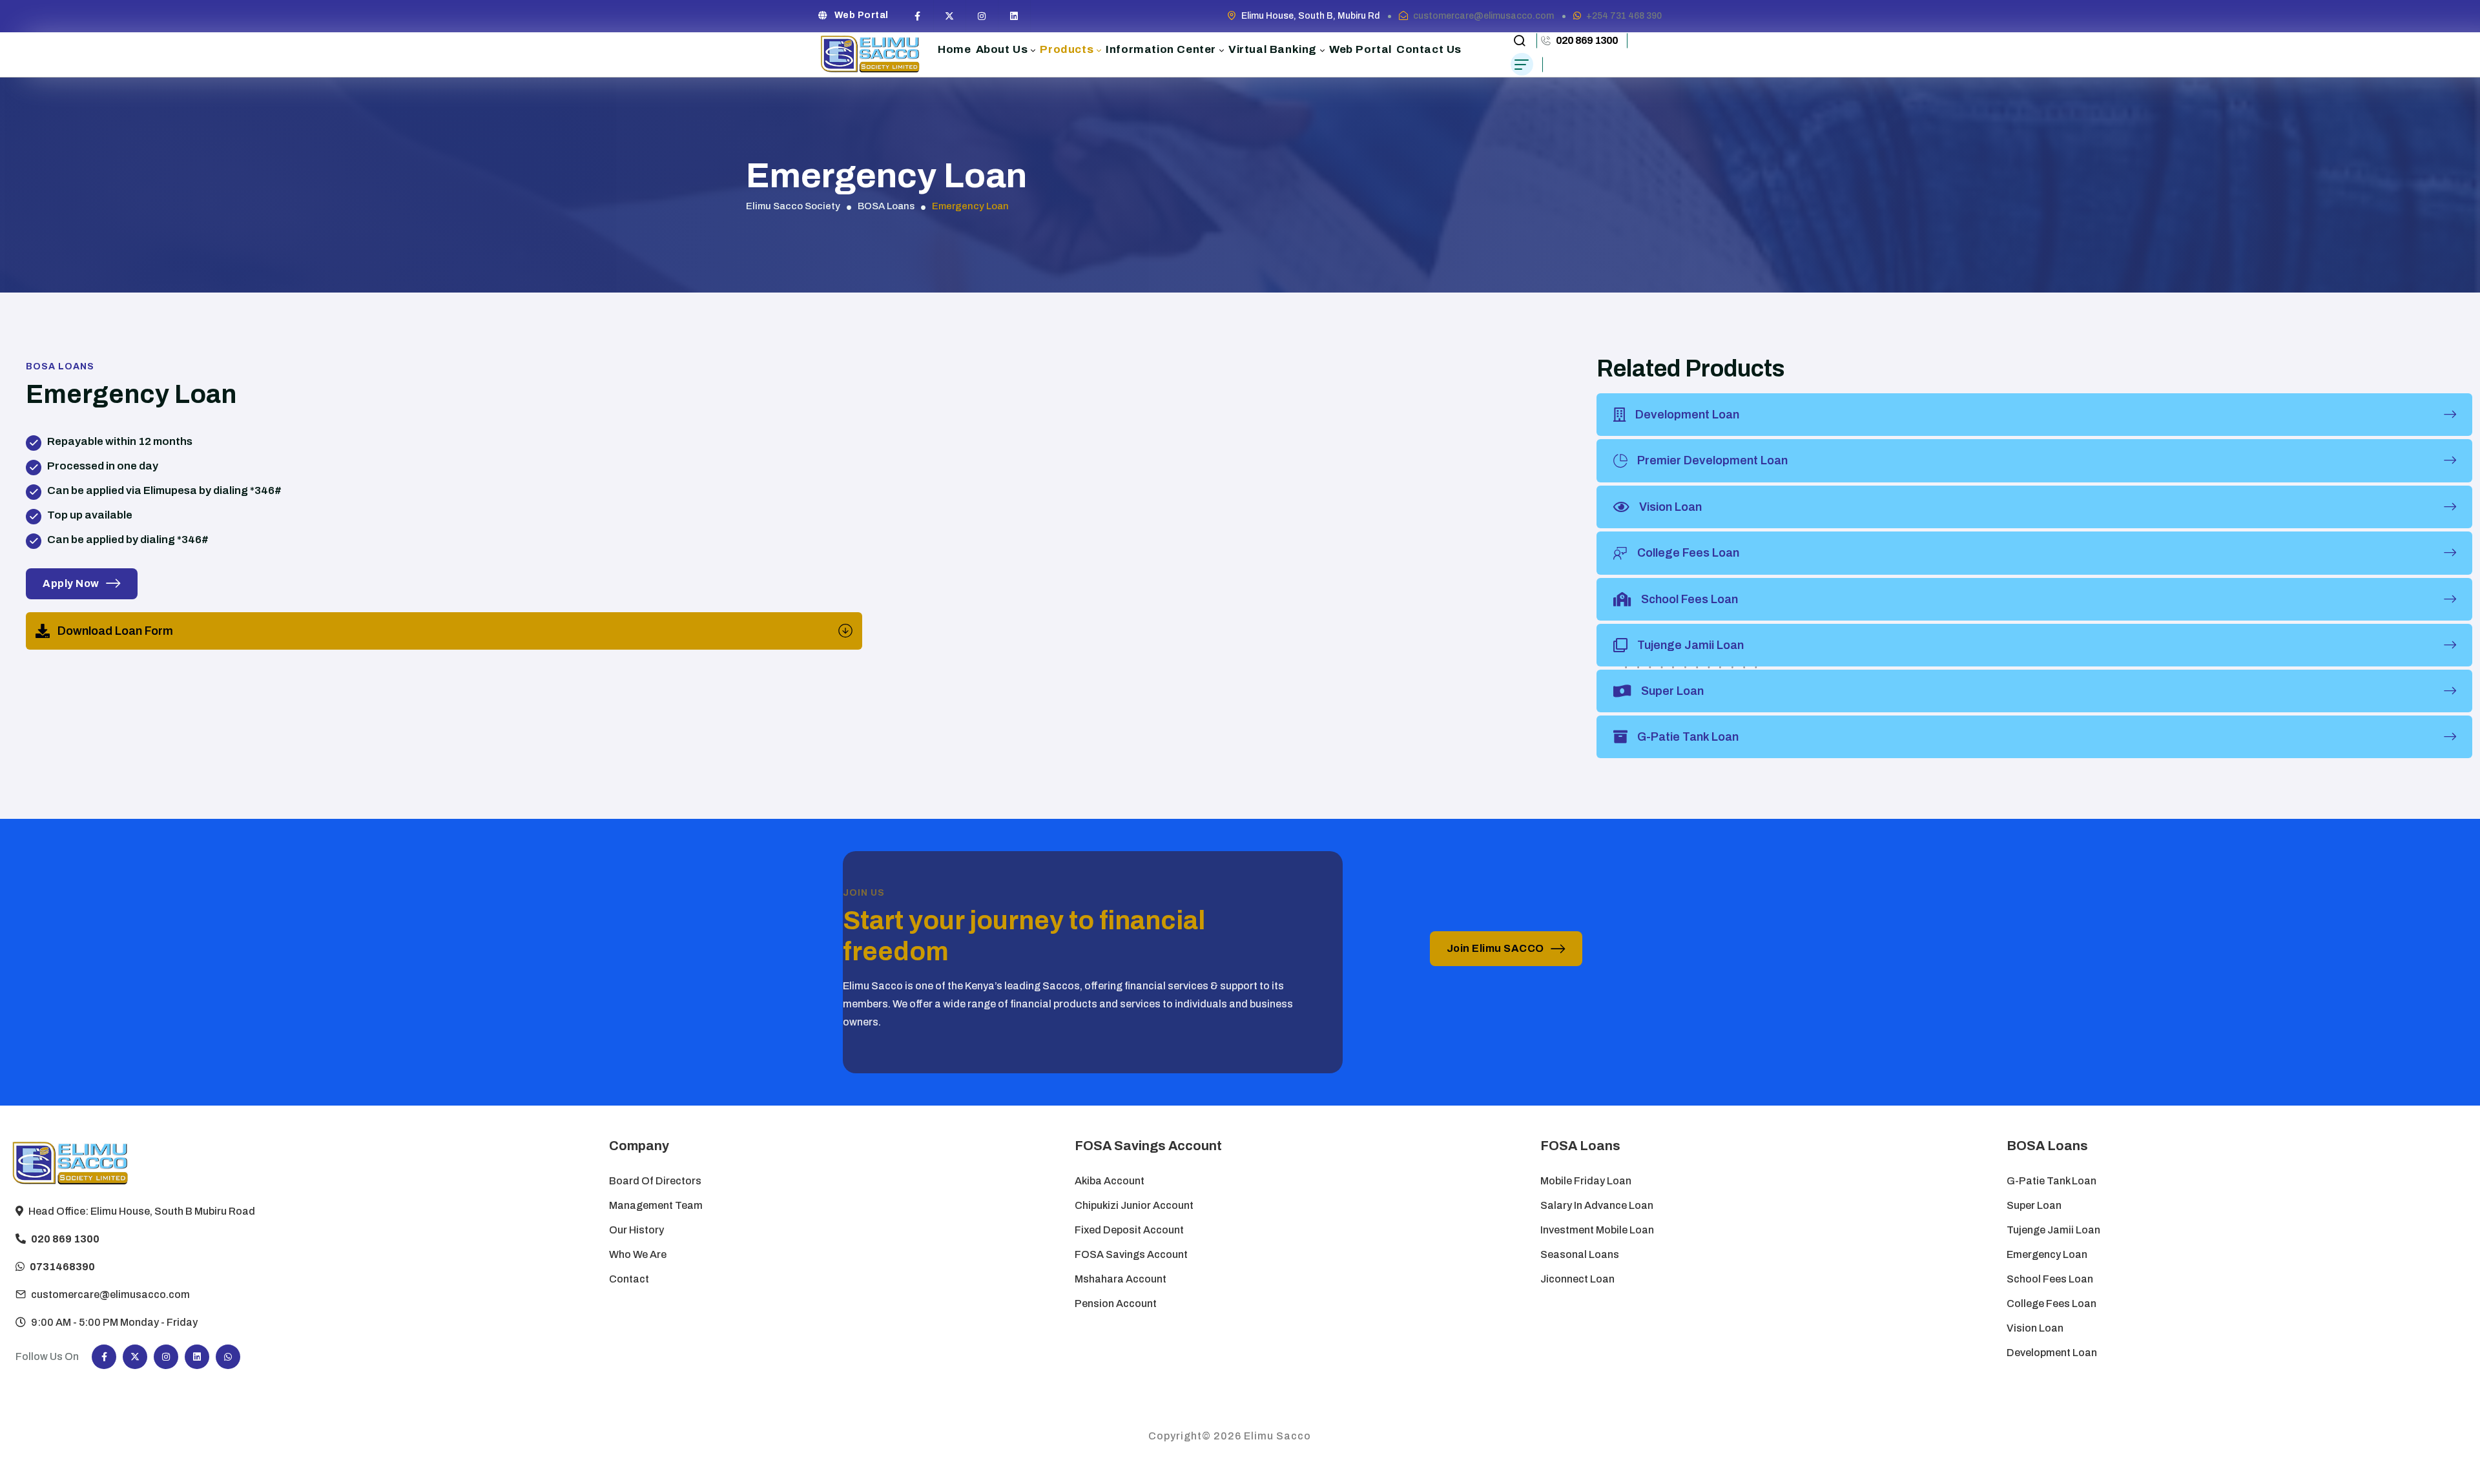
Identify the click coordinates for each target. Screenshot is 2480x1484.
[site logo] (870, 55)
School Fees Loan (2050, 1279)
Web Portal (862, 15)
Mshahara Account (1121, 1279)
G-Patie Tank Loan (2051, 1181)
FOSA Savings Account (1131, 1254)
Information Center (1161, 49)
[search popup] (1519, 41)
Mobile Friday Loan (1586, 1181)
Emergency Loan (2047, 1254)
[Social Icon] (918, 16)
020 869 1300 (1587, 40)
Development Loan (2052, 1353)
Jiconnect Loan (1577, 1279)
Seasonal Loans (1580, 1254)
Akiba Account (1110, 1181)
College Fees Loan (2051, 1304)
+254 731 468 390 (1624, 16)
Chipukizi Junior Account (1134, 1205)
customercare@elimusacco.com (1483, 16)
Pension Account (1116, 1304)
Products (1067, 49)
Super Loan (2035, 1205)
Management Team (656, 1205)
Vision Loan (2035, 1328)
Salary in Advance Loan (1597, 1205)
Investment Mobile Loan (1597, 1230)
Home (954, 49)
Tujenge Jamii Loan (2053, 1230)
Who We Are (638, 1254)
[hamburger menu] (1522, 64)
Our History (636, 1230)
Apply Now (71, 583)
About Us (1002, 49)
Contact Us (1429, 49)
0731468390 (62, 1267)
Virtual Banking (1273, 49)
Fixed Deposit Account (1129, 1230)
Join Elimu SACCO (1495, 948)
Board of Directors (655, 1181)
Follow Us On (47, 1356)
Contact (629, 1279)
